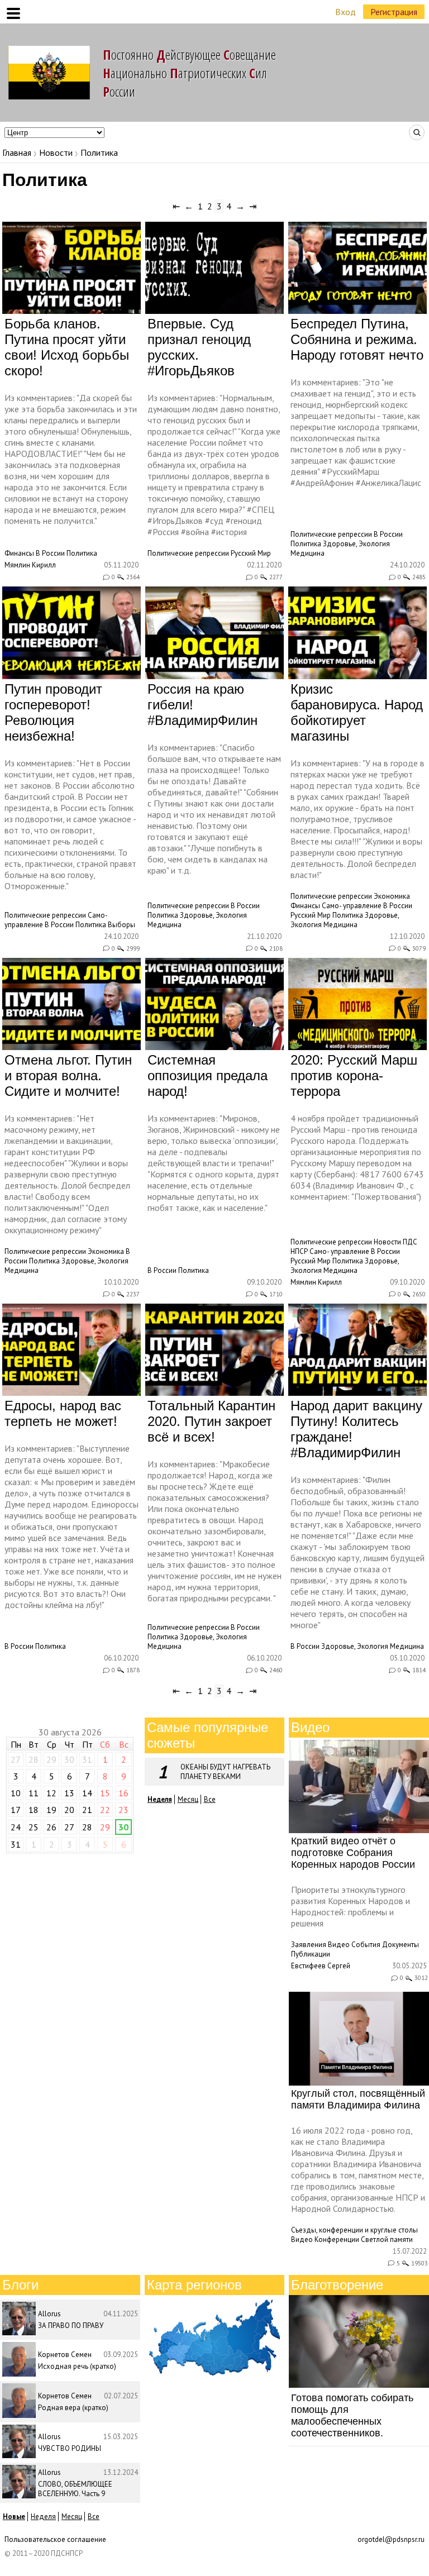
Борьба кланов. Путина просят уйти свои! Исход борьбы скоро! (67, 347)
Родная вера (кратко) (73, 2408)
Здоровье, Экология (356, 544)
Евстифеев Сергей (321, 1966)
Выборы (121, 925)
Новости (56, 152)
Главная (17, 152)
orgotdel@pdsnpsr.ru (391, 2539)
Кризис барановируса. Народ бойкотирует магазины (357, 712)
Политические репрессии (188, 553)
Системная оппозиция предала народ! (208, 1075)
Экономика (392, 896)
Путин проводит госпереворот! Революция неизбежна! (53, 712)
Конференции (337, 2239)
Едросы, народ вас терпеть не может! (63, 1413)
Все (210, 1799)
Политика (82, 553)
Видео (339, 1945)
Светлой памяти (387, 2239)
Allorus (49, 2314)
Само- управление (352, 906)
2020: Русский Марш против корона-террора (354, 1075)
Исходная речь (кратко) (77, 2366)
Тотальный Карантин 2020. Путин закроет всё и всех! (211, 1421)
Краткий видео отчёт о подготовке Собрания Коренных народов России (353, 1853)
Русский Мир (251, 553)
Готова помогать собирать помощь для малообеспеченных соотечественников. (352, 2415)
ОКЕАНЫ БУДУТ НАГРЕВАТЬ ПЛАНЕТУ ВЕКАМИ (225, 1772)
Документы (401, 1945)
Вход (345, 12)
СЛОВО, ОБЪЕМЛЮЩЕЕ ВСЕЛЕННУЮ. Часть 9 (75, 2489)
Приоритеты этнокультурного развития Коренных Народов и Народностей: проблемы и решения (351, 1906)
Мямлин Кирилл (30, 565)
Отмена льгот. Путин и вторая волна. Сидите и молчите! (68, 1075)
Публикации (311, 1954)
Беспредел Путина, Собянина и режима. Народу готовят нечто (357, 339)
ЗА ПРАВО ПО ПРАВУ (71, 2325)
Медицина (308, 553)
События (366, 1945)
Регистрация (394, 12)
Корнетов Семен (65, 2355)
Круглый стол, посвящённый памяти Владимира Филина (358, 2099)
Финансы (19, 553)
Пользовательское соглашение (55, 2539)
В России (50, 553)
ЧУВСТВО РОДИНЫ (70, 2448)
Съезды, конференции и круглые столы (354, 2230)
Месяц (188, 1799)
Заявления (309, 1945)
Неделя (43, 2517)
